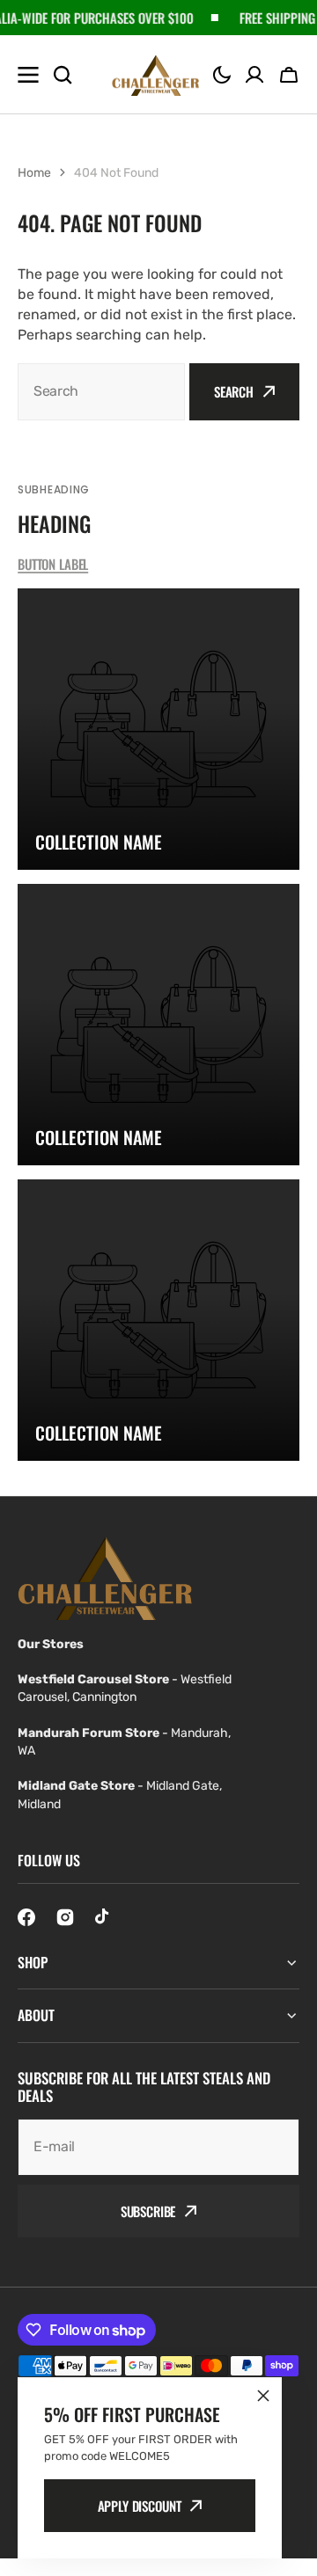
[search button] (63, 75)
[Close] (263, 2396)
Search (234, 391)
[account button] (254, 75)
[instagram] (65, 1917)
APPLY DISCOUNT (140, 2506)
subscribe (148, 2211)
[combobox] (101, 392)
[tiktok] (104, 1917)
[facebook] (26, 1917)
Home (34, 173)
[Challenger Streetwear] (156, 75)
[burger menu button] (28, 75)
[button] (222, 75)
